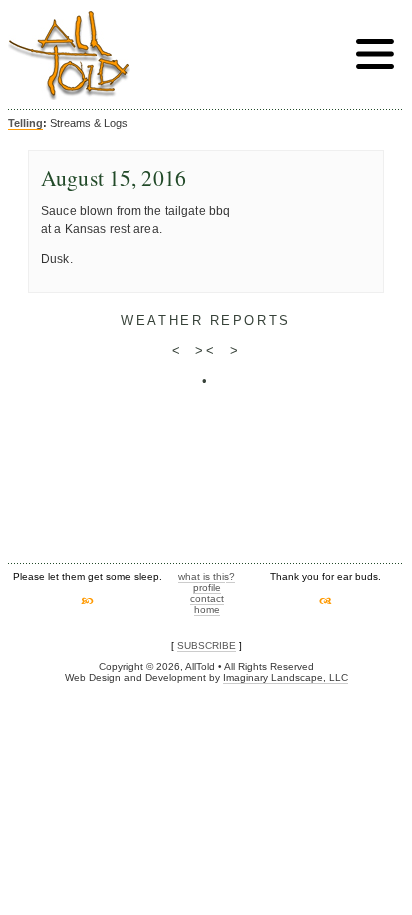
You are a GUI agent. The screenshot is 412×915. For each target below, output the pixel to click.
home (207, 609)
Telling (25, 123)
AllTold (69, 55)
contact (207, 598)
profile (207, 587)
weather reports (205, 320)
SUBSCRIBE (206, 645)
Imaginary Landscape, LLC (285, 677)
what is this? (206, 576)
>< (205, 350)
